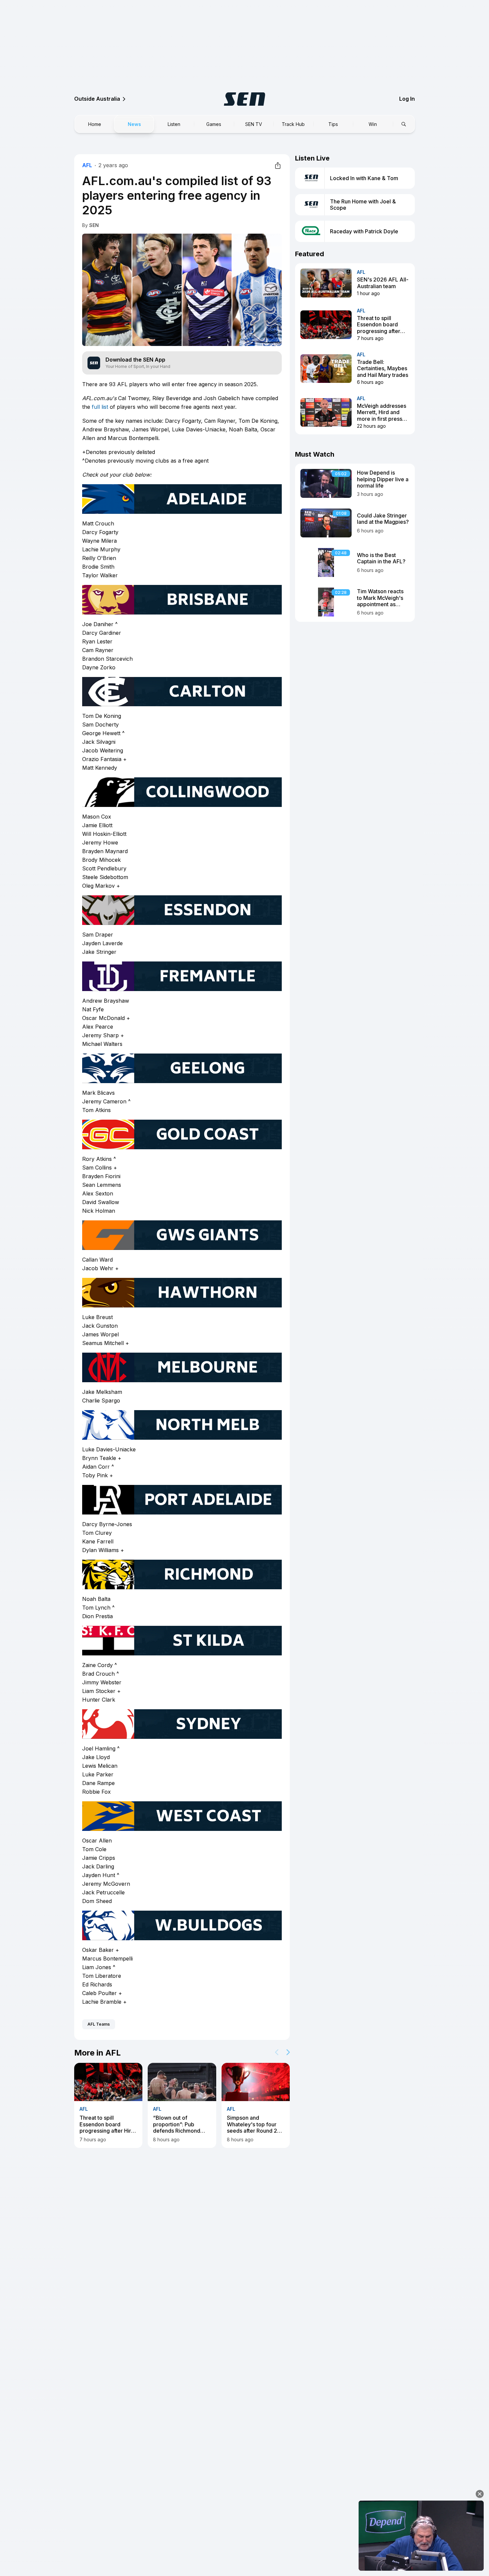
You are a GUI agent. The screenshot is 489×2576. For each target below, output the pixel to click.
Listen (174, 124)
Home (95, 124)
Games (214, 124)
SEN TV (254, 124)
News (134, 124)
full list (100, 407)
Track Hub (293, 124)
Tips (333, 124)
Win (373, 124)
